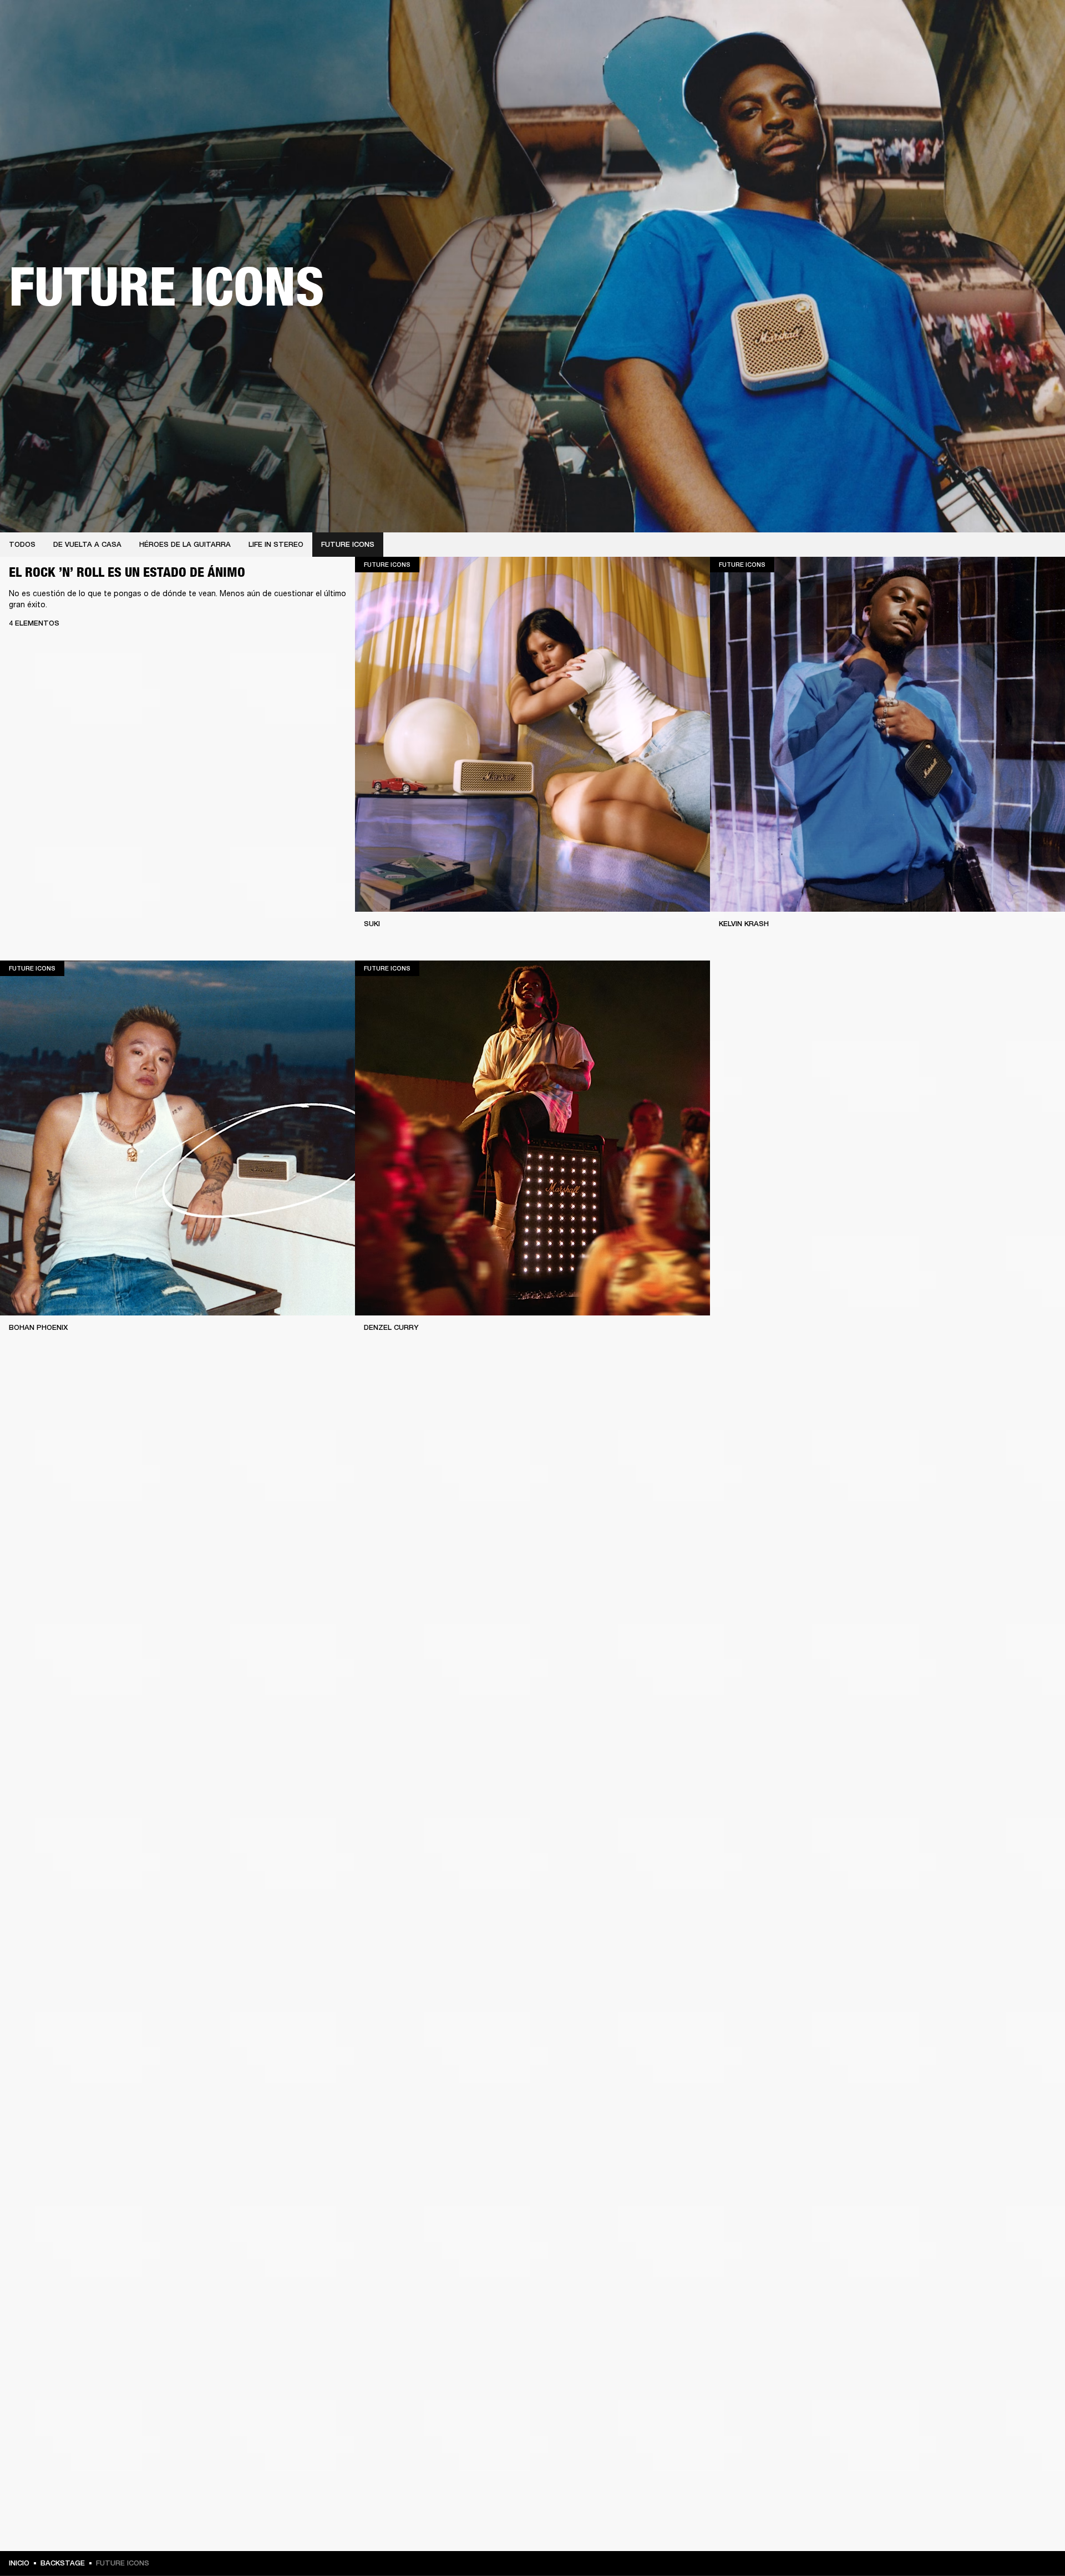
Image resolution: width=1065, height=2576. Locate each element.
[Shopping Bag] (1019, 51)
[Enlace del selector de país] (1037, 23)
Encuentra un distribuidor (977, 23)
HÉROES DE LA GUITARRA (185, 544)
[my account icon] (1001, 51)
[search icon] (983, 51)
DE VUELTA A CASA (87, 544)
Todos (22, 544)
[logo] (44, 44)
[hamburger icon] (1037, 51)
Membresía (904, 23)
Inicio (19, 2563)
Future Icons (348, 544)
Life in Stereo (276, 544)
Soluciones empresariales (833, 23)
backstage (63, 2563)
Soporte (952, 51)
